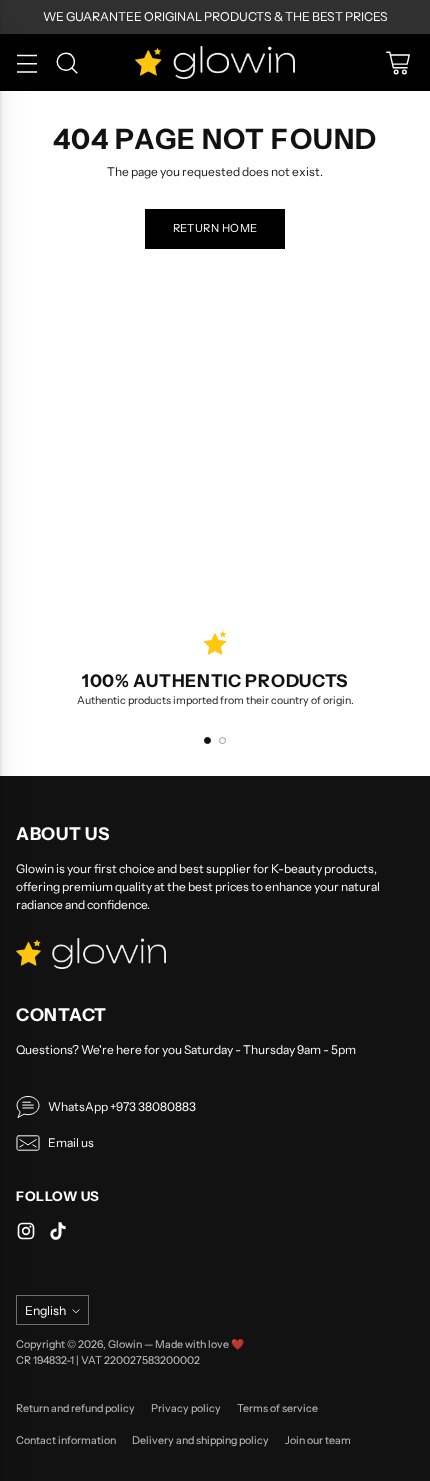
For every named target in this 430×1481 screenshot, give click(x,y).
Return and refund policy (75, 1408)
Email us (71, 1142)
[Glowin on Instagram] (26, 1233)
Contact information (66, 1440)
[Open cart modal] (397, 62)
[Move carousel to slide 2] (222, 740)
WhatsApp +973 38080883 (122, 1106)
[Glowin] (215, 62)
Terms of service (277, 1408)
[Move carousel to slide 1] (207, 740)
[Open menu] (26, 62)
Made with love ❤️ (199, 1344)
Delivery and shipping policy (200, 1440)
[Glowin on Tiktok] (58, 1233)
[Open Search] (66, 62)
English (45, 1310)
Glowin (125, 1344)
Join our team (318, 1440)
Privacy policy (186, 1408)
